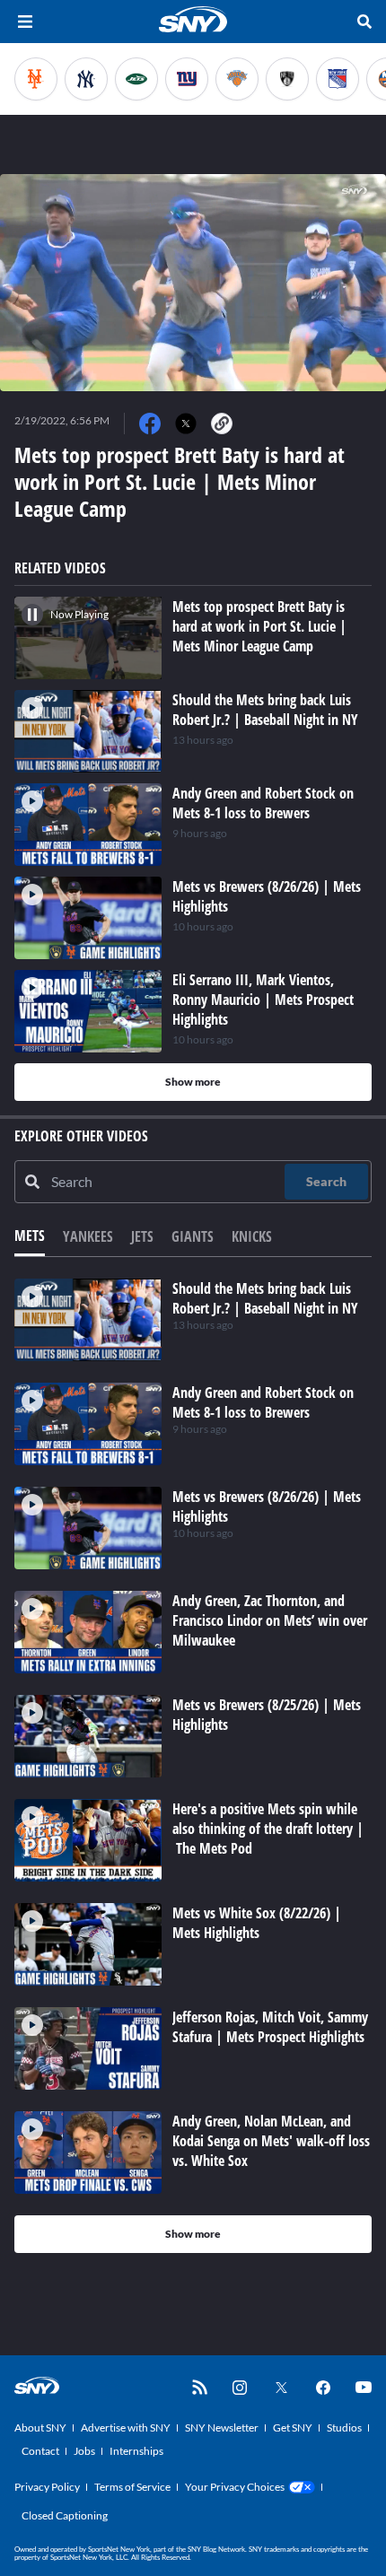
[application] (193, 283)
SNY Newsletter (222, 2428)
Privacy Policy (47, 2487)
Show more (193, 1082)
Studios (344, 2428)
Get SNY (293, 2428)
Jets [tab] (142, 1236)
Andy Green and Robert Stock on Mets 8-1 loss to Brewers (263, 1402)
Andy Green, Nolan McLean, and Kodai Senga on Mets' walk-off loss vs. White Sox (271, 2141)
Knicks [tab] (252, 1236)
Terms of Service (132, 2487)
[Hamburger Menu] (25, 22)
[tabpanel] (193, 1766)
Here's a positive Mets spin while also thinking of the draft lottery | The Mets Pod (268, 1829)
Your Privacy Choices (235, 2487)
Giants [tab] (193, 1236)
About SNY (40, 2428)
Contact (40, 2451)
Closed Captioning (65, 2515)
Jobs (84, 2451)
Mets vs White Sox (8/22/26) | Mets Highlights (257, 1923)
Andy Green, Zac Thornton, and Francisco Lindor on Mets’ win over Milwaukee (270, 1620)
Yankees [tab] (88, 1236)
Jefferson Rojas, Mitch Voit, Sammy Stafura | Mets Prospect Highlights (270, 2027)
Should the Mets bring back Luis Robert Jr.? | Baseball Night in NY (265, 1298)
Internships (136, 2451)
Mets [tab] (30, 1236)
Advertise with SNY (126, 2428)
